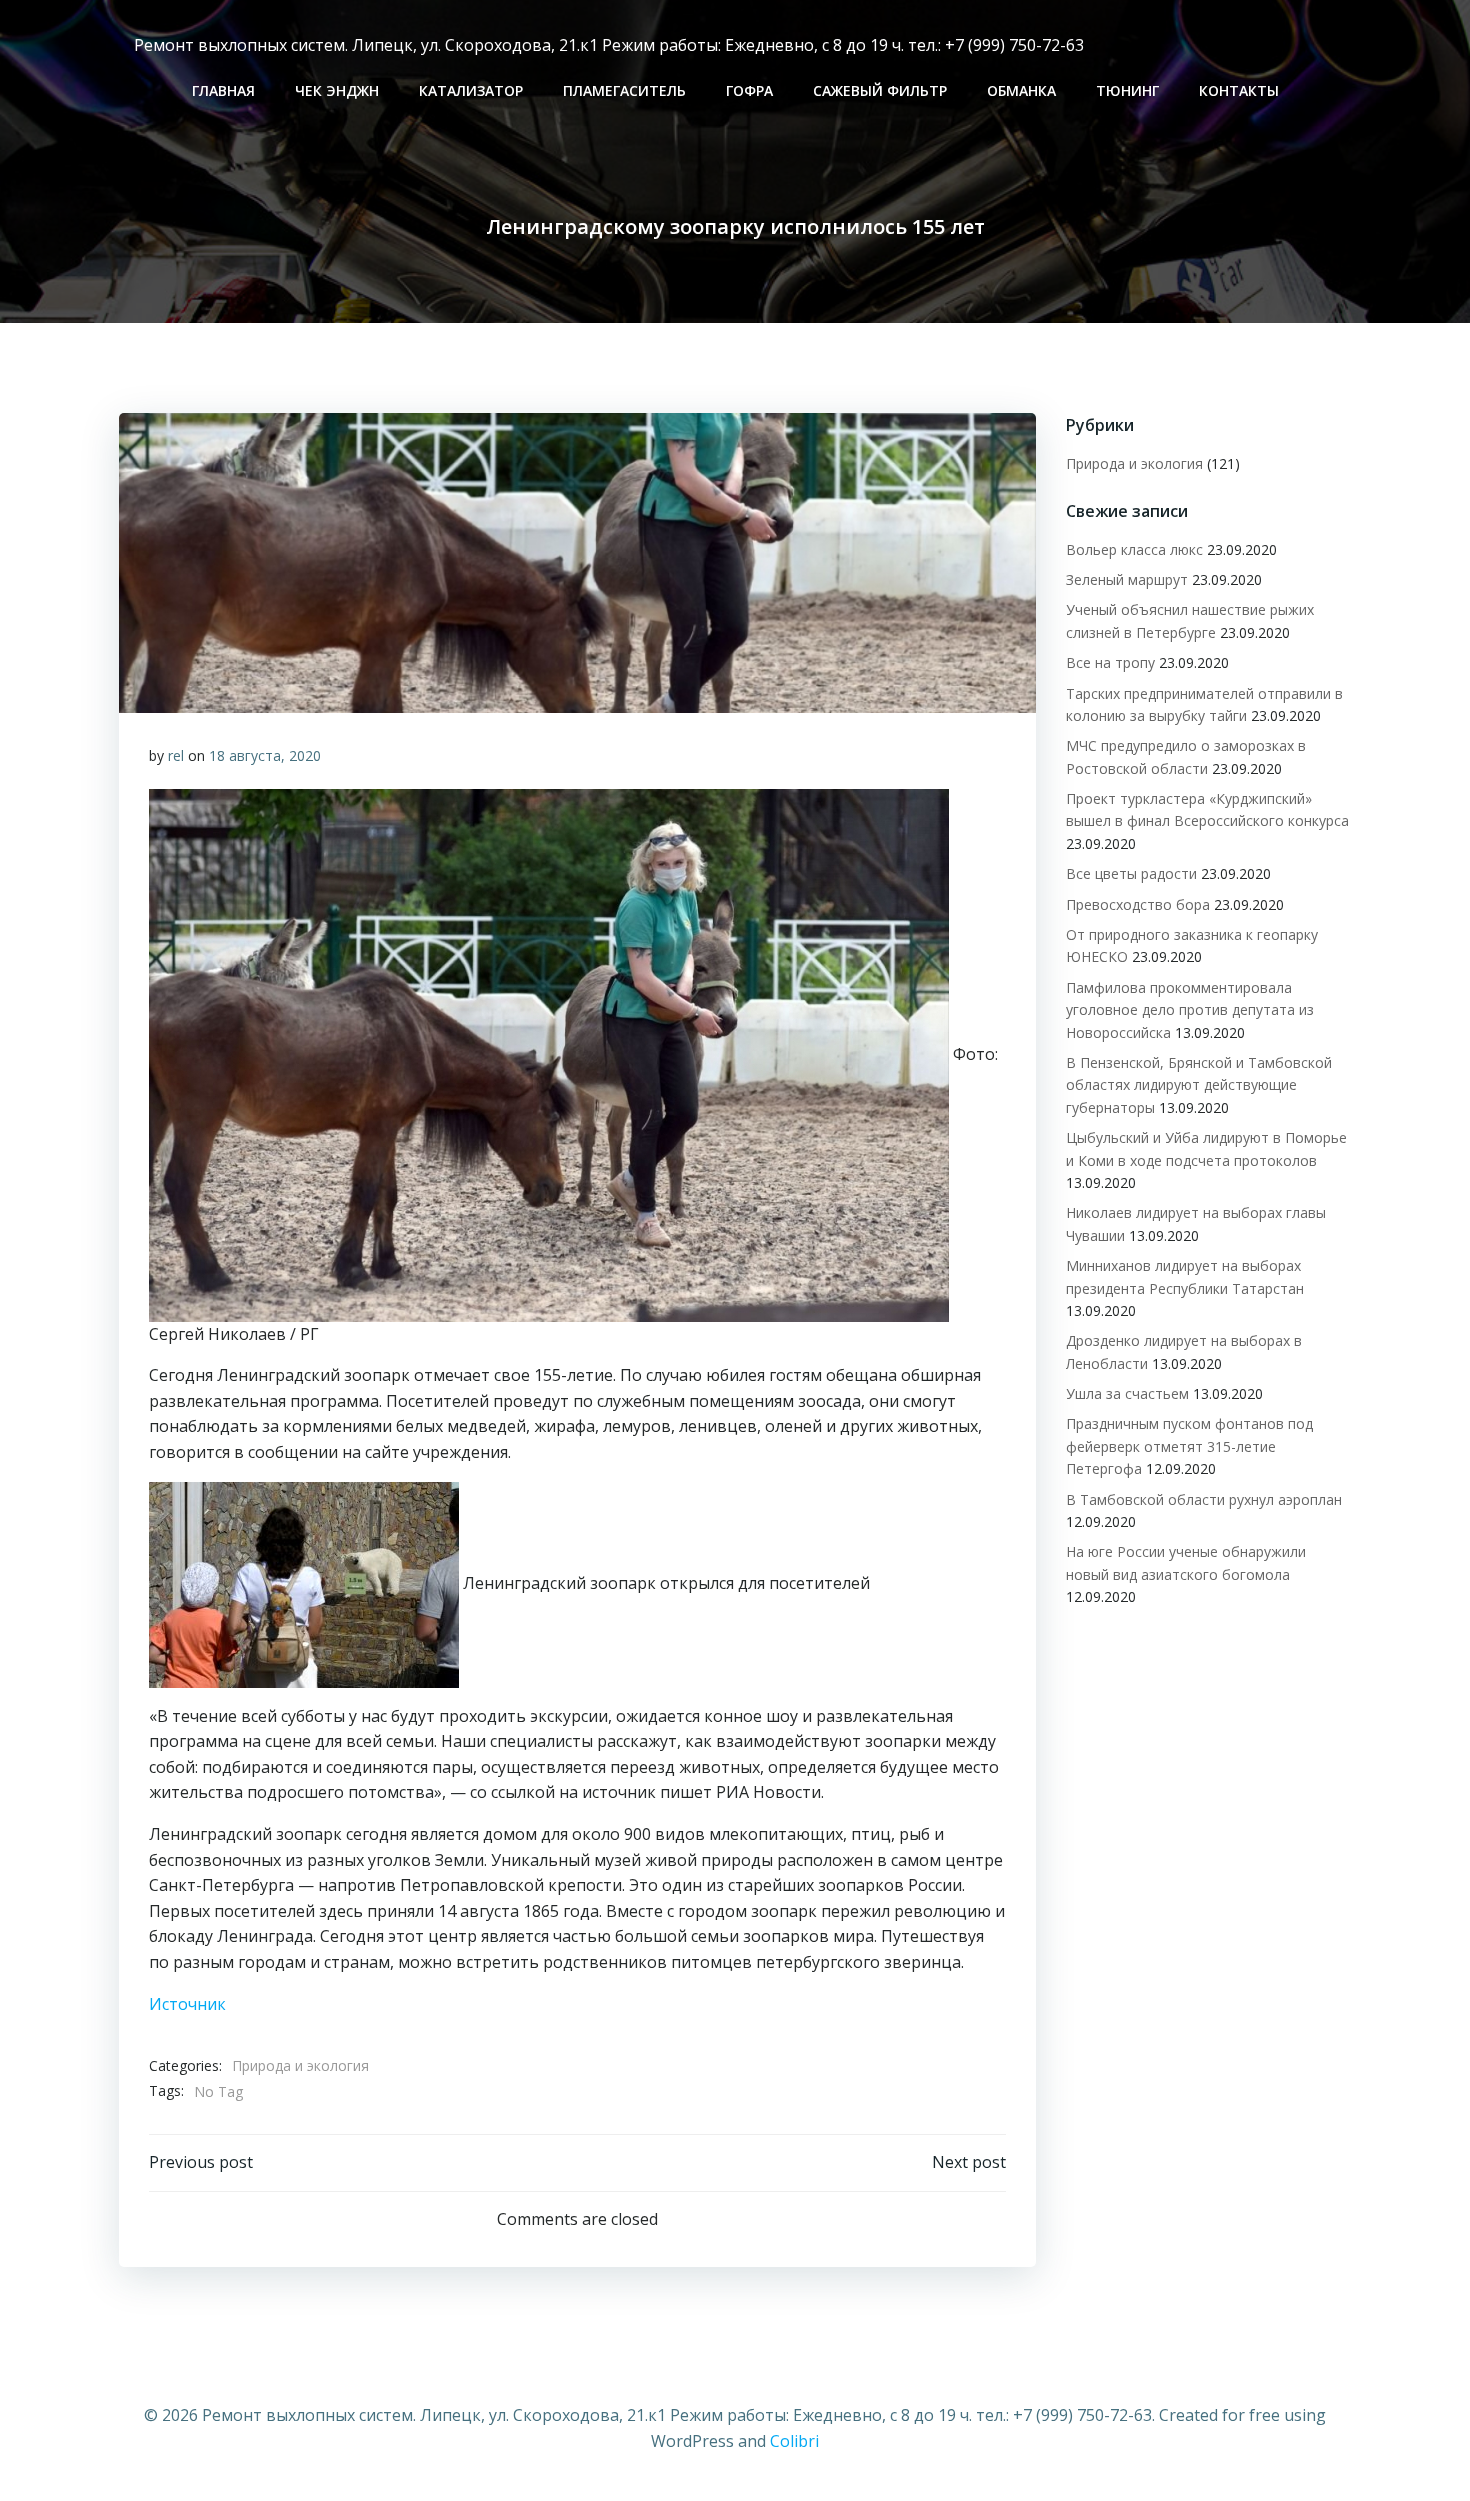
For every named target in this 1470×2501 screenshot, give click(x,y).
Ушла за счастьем (1127, 1393)
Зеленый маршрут (1127, 579)
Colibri (794, 2441)
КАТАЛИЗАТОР (471, 90)
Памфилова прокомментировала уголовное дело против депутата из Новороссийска (1190, 1010)
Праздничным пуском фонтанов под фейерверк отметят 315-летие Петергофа (1189, 1446)
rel (176, 755)
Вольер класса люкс (1134, 549)
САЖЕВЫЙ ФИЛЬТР (880, 90)
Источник (187, 2004)
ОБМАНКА (1021, 90)
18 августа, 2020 (265, 755)
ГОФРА (749, 90)
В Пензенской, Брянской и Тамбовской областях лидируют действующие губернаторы (1199, 1085)
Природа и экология (300, 2065)
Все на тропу (1110, 662)
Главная (223, 90)
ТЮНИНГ (1127, 90)
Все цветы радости (1131, 873)
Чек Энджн (337, 90)
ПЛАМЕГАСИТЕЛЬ (624, 90)
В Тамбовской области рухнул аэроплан (1204, 1499)
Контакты (1239, 90)
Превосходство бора (1138, 904)
